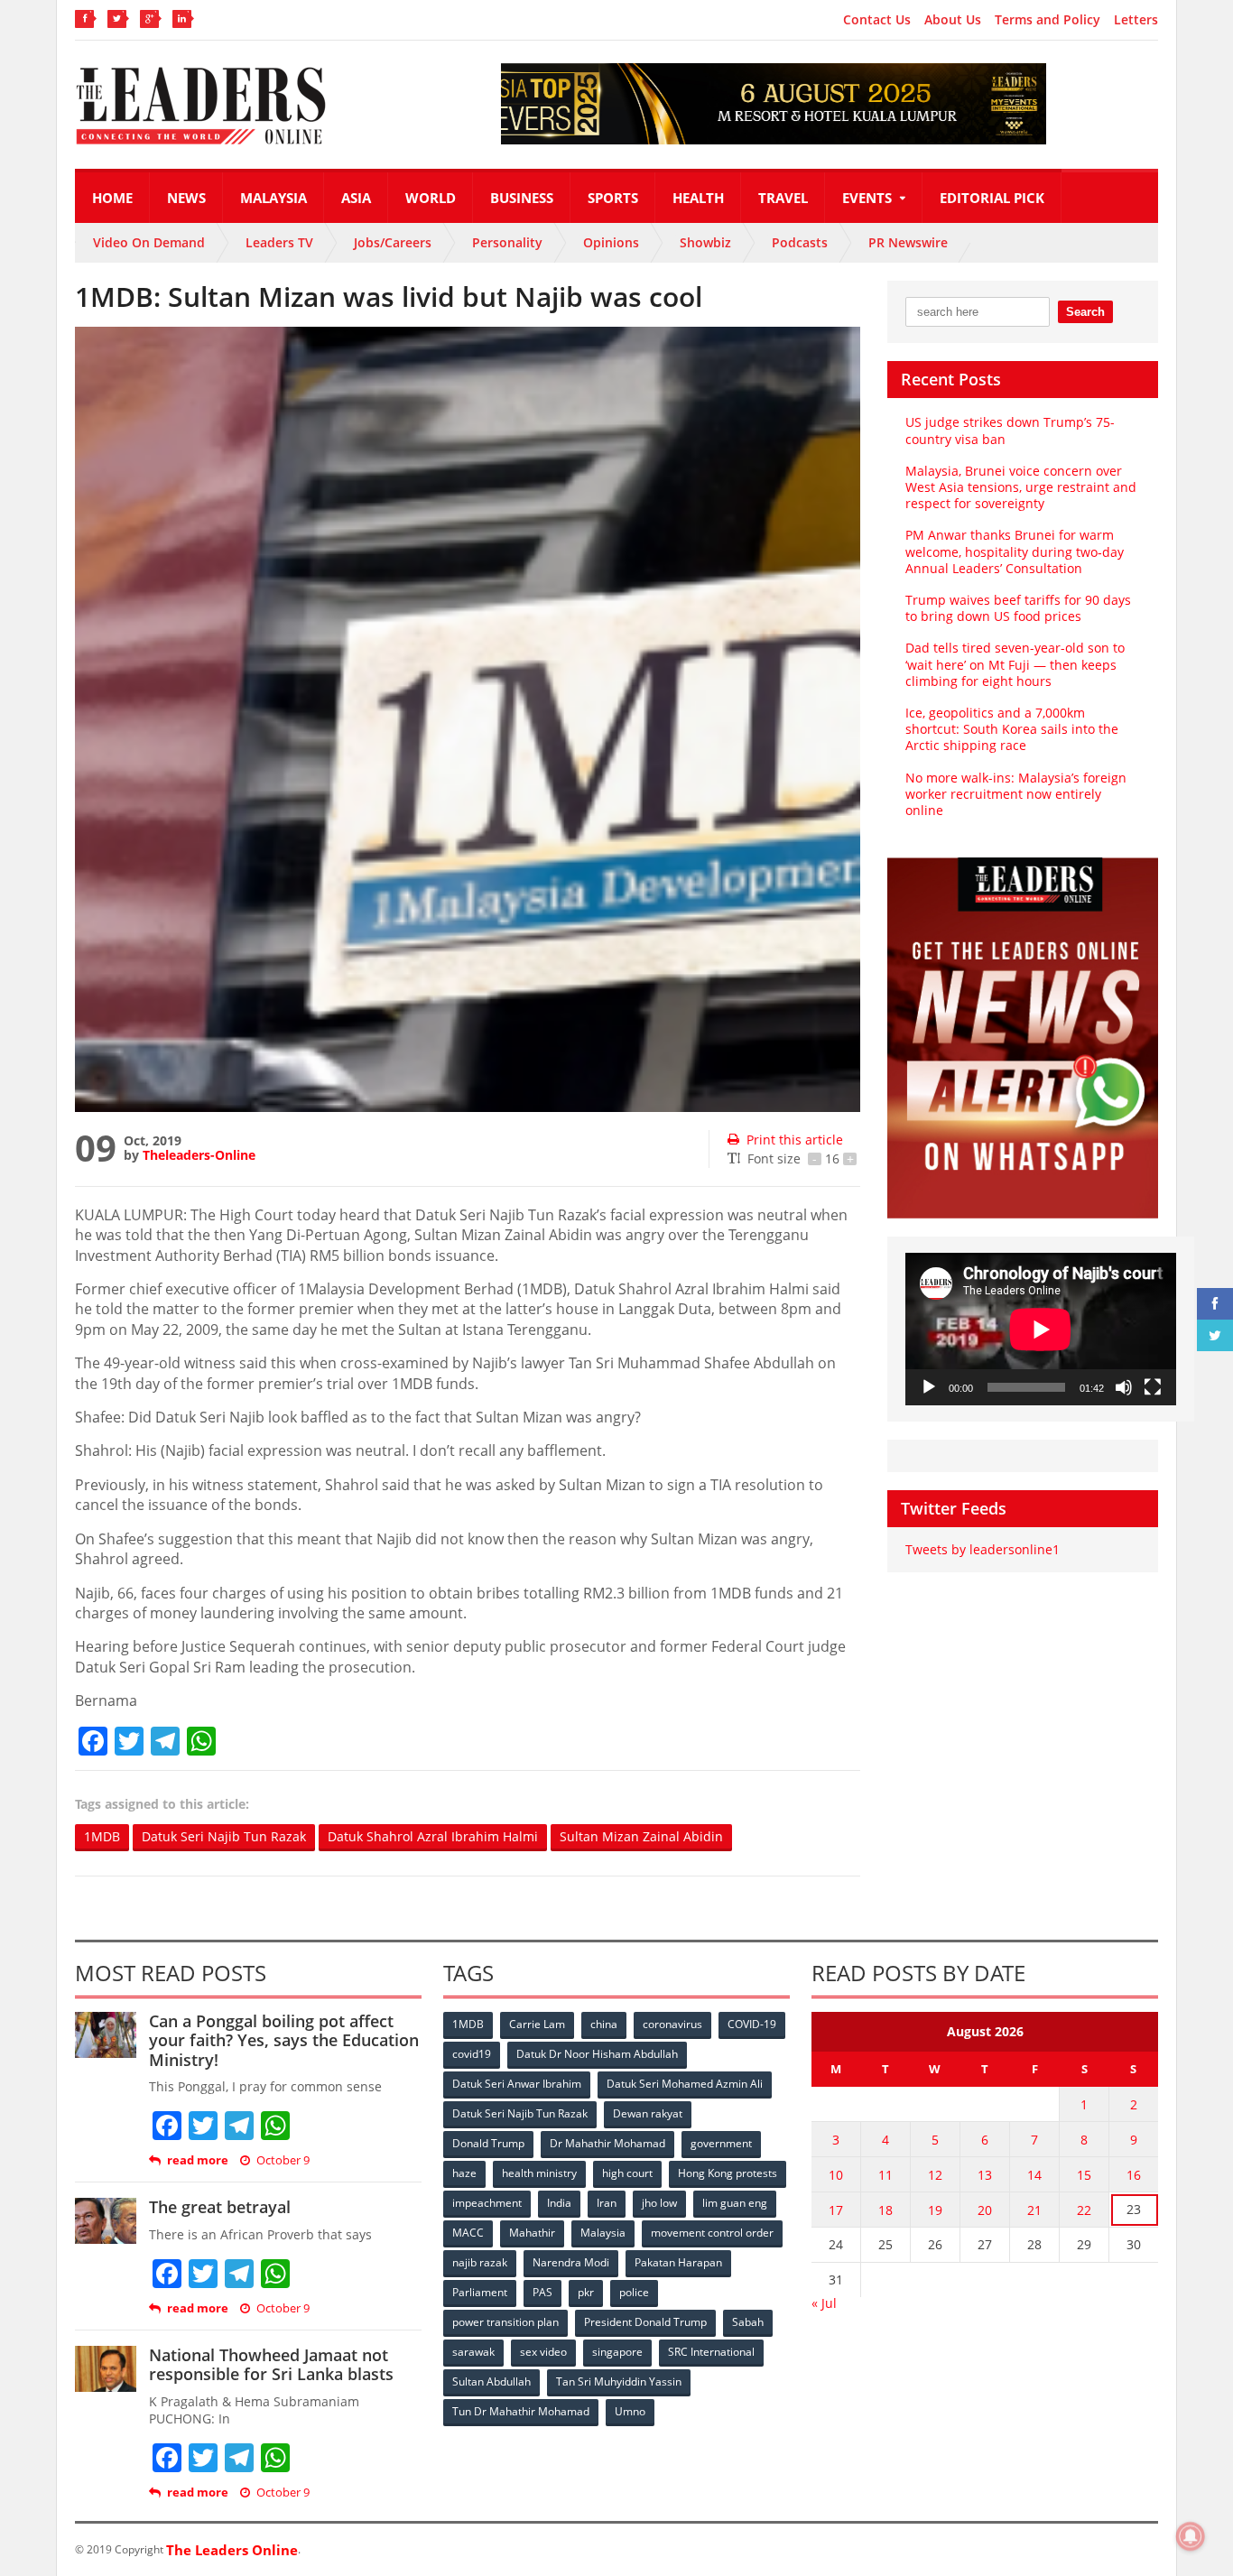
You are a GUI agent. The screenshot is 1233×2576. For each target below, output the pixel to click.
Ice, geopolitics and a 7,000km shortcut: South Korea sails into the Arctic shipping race (1012, 729)
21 (1034, 2210)
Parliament (480, 2292)
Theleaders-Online (199, 1155)
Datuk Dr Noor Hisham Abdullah (597, 2054)
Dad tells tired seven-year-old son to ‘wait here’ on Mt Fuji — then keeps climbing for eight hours (1015, 664)
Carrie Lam (537, 2024)
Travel (783, 198)
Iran (607, 2203)
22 (1084, 2210)
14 (1034, 2175)
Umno (630, 2411)
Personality (507, 242)
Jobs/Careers (393, 242)
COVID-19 (752, 2024)
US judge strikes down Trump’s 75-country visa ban (1010, 430)
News (186, 198)
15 (1084, 2175)
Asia (356, 198)
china (604, 2024)
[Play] (929, 1387)
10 (836, 2175)
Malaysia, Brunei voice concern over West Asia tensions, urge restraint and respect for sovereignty (1021, 487)
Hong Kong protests (728, 2173)
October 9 (283, 2160)
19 (935, 2210)
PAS (542, 2292)
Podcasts (800, 242)
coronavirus (672, 2024)
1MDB (102, 1836)
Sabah (748, 2322)
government (721, 2143)
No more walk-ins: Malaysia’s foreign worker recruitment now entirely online (1016, 794)
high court (627, 2173)
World (431, 198)
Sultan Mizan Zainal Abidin (641, 1836)
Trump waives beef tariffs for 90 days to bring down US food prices (1018, 608)
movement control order (712, 2233)
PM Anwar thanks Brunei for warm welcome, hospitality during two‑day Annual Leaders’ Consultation (1015, 551)
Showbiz (705, 242)
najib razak (480, 2262)
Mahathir (532, 2233)
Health (698, 198)
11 (885, 2175)
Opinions (611, 242)
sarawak (473, 2352)
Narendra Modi (571, 2262)
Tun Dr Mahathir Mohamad (521, 2411)
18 (885, 2210)
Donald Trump (488, 2143)
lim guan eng (735, 2203)
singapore (617, 2352)
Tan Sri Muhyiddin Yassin (619, 2381)
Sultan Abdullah (491, 2381)
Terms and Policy (1048, 20)
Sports (613, 198)
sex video (543, 2352)
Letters (1136, 20)
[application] (1041, 1329)
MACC (468, 2233)
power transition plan (505, 2322)
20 (985, 2210)
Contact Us (877, 20)
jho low (659, 2203)
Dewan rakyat (648, 2113)
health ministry (539, 2173)
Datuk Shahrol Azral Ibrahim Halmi (433, 1836)
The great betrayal (220, 2207)
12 (935, 2175)
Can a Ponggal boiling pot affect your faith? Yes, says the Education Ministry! (284, 2040)
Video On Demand (149, 242)
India (559, 2203)
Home (112, 198)
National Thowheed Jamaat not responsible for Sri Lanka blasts (271, 2365)
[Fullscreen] (1153, 1387)
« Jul (824, 2303)
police (634, 2292)
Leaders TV (279, 242)
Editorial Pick (992, 198)
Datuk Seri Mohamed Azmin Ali (685, 2084)
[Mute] (1124, 1387)
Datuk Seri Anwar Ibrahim (517, 2084)
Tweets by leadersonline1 (983, 1549)
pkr (586, 2292)
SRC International (711, 2352)
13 (985, 2175)
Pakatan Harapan (678, 2262)
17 (836, 2210)
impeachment (487, 2203)
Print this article (795, 1140)
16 (1134, 2175)
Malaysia (273, 198)
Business (522, 198)
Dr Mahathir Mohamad (607, 2143)
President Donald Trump (645, 2322)
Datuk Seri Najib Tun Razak (224, 1836)
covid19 (472, 2054)
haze (464, 2173)
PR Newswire (908, 242)
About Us (953, 20)
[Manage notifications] (1191, 2536)
